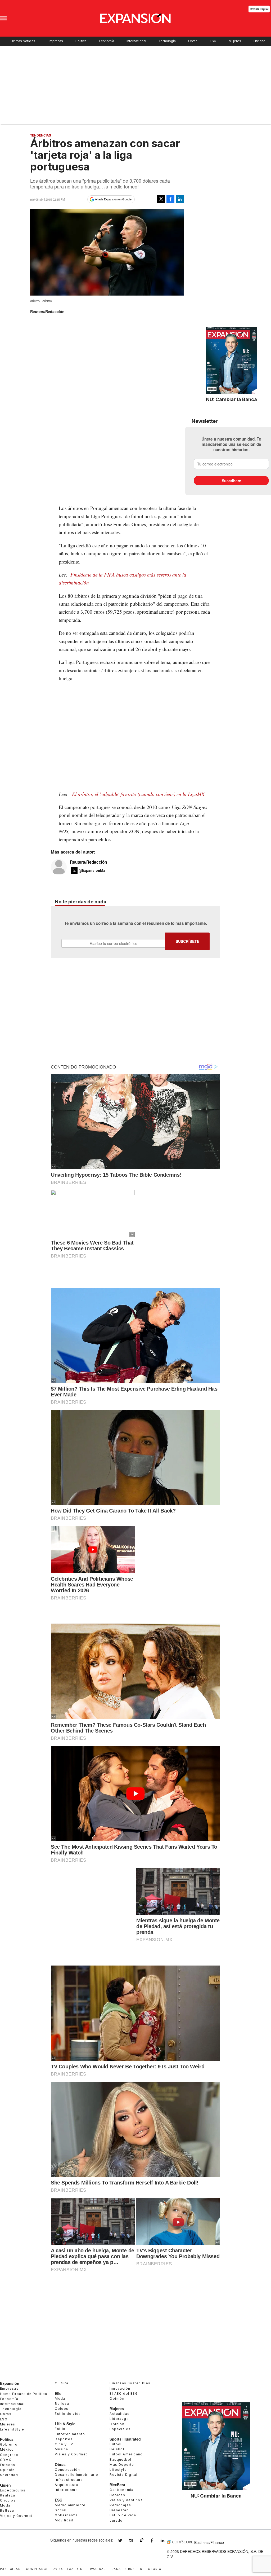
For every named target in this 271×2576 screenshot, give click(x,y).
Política (81, 41)
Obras (193, 41)
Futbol (116, 2444)
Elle (58, 2393)
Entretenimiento (70, 2434)
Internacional (136, 41)
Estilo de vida (68, 2414)
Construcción (67, 2470)
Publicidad (10, 2568)
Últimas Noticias (23, 41)
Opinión (7, 2470)
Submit (187, 941)
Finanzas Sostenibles (130, 2383)
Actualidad (120, 2414)
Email (113, 943)
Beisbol (117, 2449)
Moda (5, 2505)
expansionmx (124, 2541)
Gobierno (9, 2444)
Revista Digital (259, 9)
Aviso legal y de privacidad (80, 2568)
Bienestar (119, 2510)
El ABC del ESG (124, 2393)
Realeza (8, 2495)
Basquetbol (120, 2459)
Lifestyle (118, 2470)
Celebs (62, 2409)
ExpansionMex (156, 2541)
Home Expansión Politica (24, 2394)
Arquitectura (66, 2485)
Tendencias (41, 135)
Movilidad (64, 2520)
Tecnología (167, 41)
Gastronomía (121, 2490)
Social (61, 2510)
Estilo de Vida (123, 2515)
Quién (5, 2485)
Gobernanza (66, 2515)
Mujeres (235, 41)
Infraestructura (69, 2480)
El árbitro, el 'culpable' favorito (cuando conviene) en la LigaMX (137, 794)
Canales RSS (123, 2568)
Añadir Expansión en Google (113, 199)
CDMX (6, 2460)
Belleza (7, 2510)
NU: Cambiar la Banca (231, 399)
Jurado (116, 2520)
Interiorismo (66, 2490)
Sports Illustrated (125, 2439)
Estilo (60, 2429)
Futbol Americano (126, 2454)
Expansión (10, 2383)
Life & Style (65, 2424)
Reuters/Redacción (88, 862)
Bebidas (117, 2495)
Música (61, 2449)
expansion (166, 2541)
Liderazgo (119, 2419)
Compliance (37, 2568)
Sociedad (9, 2475)
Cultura (62, 2383)
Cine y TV (64, 2444)
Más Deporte (122, 2465)
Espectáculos (13, 2490)
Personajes (120, 2505)
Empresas (55, 41)
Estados (8, 2465)
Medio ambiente (70, 2505)
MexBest (117, 2485)
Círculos (8, 2500)
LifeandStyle (12, 2429)
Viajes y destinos (126, 2500)
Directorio (151, 2568)
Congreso (9, 2455)
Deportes (64, 2439)
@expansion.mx (142, 2540)
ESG (213, 41)
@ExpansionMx (92, 871)
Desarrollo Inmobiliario (76, 2475)
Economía (107, 41)
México (7, 2449)
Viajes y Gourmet (16, 2516)
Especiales (120, 2429)
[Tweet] (161, 199)
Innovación (120, 2388)
